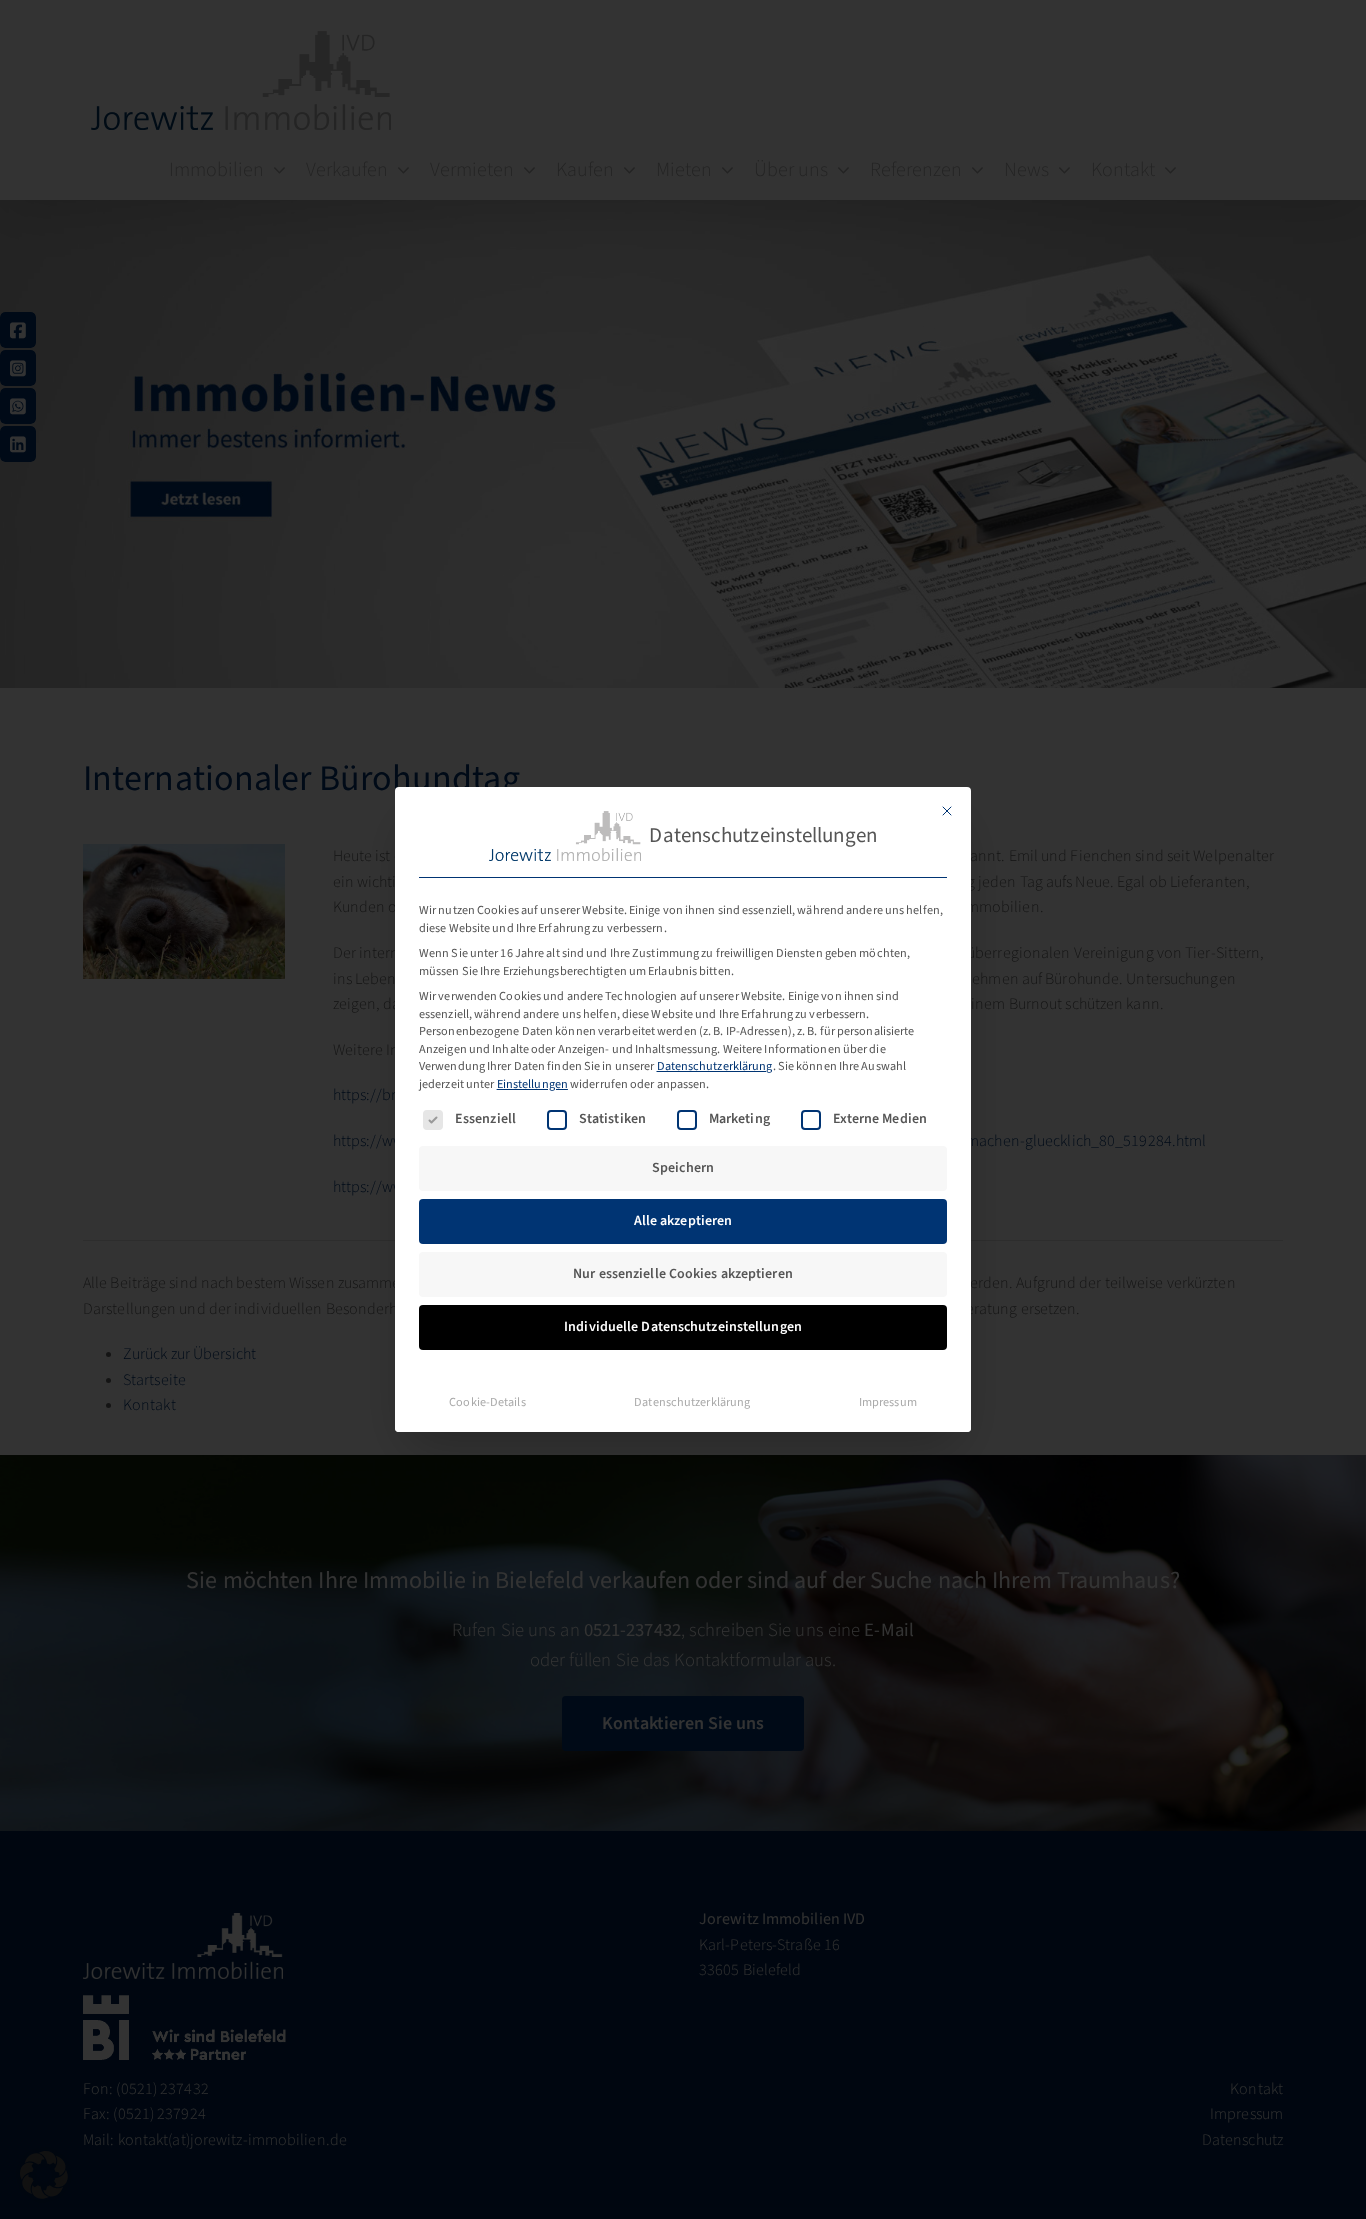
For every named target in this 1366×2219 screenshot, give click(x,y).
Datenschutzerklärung (715, 1066)
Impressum (888, 1402)
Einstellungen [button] (532, 1084)
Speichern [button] (683, 1168)
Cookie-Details (487, 1402)
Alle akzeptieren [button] (683, 1221)
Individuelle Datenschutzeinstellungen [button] (683, 1327)
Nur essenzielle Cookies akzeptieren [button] (683, 1274)
